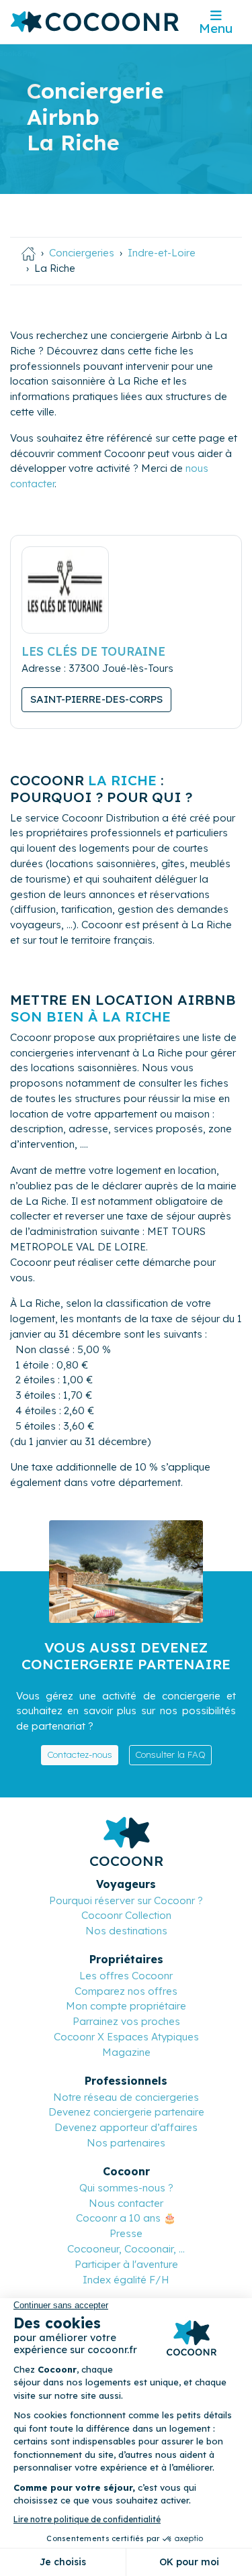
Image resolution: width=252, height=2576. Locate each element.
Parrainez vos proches (126, 2021)
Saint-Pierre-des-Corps (96, 699)
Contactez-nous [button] (80, 1754)
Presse (126, 2233)
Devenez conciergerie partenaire (126, 2112)
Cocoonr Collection (126, 1915)
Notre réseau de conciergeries (126, 2097)
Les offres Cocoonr (126, 1976)
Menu (216, 28)
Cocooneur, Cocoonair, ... (126, 2249)
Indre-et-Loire (162, 253)
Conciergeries (82, 253)
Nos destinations (126, 1931)
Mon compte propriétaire (126, 2006)
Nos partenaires (126, 2143)
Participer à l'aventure (126, 2264)
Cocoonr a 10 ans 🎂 (126, 2218)
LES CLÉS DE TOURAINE (93, 651)
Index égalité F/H (126, 2280)
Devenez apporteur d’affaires (126, 2127)
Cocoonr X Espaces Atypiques (126, 2037)
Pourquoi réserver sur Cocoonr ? (126, 1900)
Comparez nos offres (126, 1991)
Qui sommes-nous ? (126, 2188)
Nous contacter (126, 2203)
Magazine (126, 2052)
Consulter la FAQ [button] (170, 1754)
